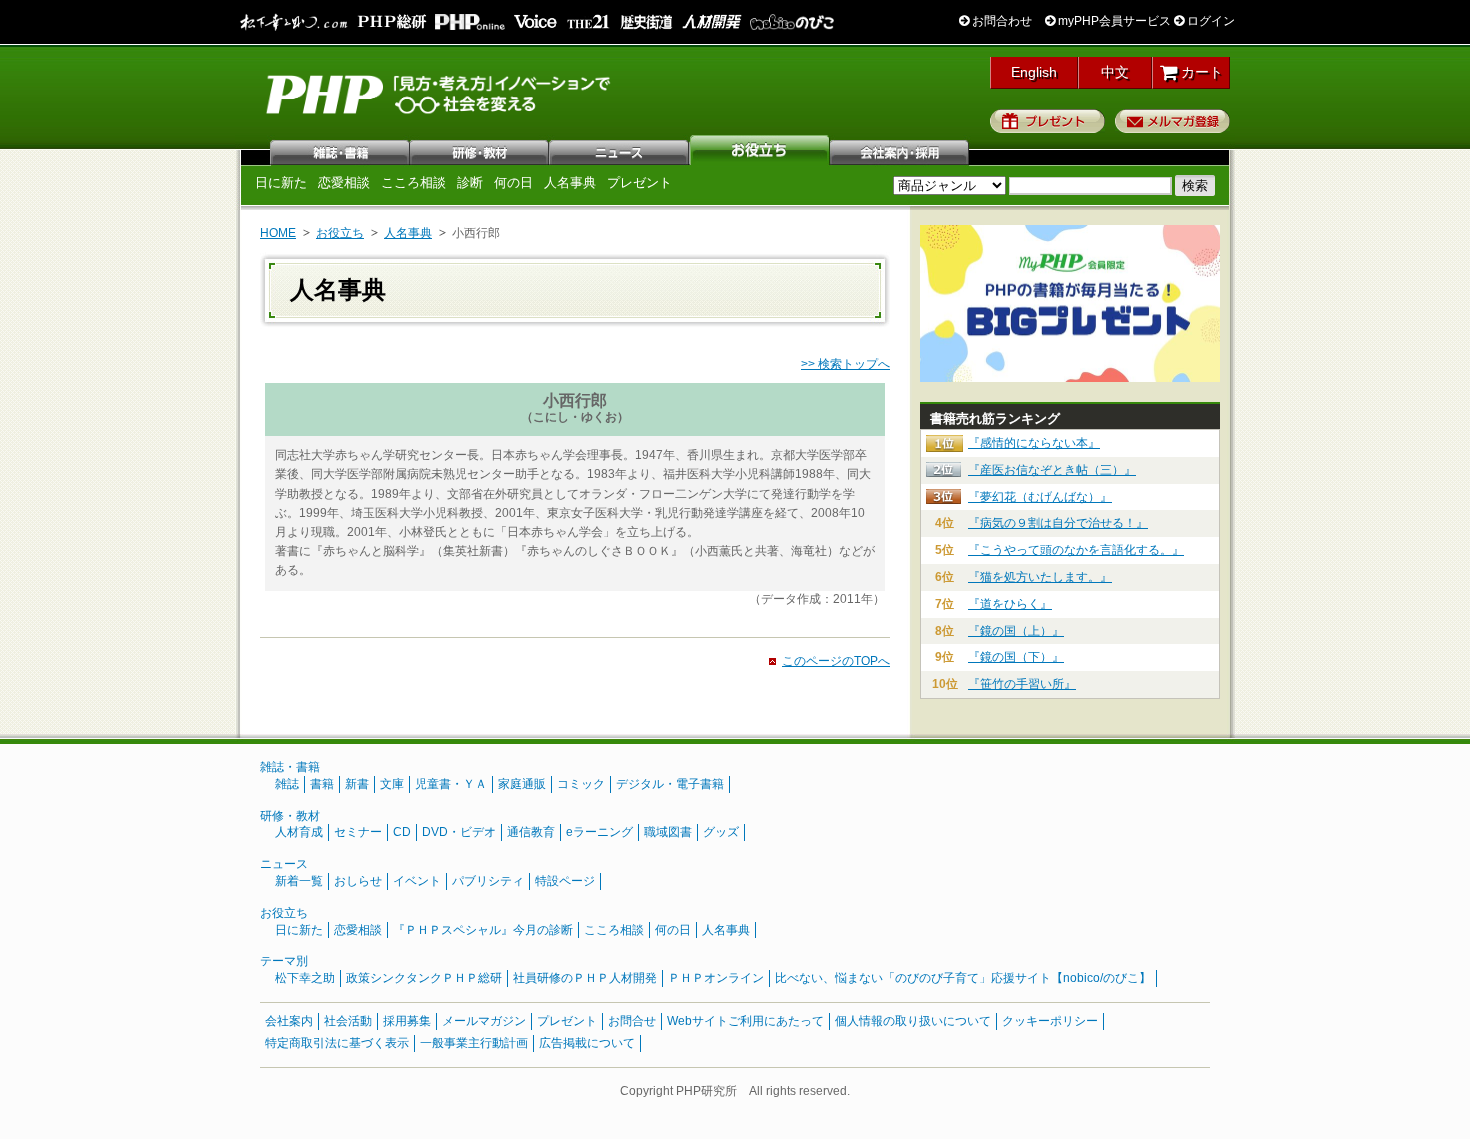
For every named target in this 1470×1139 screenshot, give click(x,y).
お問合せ (632, 1021)
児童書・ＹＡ (451, 784)
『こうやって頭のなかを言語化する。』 (1076, 550)
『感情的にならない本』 (1034, 443)
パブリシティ (488, 881)
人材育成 (299, 832)
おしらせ (358, 881)
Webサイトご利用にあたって (745, 1021)
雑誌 (340, 150)
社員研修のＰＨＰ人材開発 (585, 978)
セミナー (358, 832)
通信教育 (531, 832)
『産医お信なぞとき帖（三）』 (1052, 470)
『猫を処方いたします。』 (1040, 577)
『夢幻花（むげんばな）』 (1040, 497)
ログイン (1209, 21)
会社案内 (900, 150)
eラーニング (599, 832)
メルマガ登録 (1172, 121)
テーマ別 (284, 961)
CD (402, 832)
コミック (581, 784)
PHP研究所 (440, 93)
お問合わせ (1000, 21)
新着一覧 (299, 881)
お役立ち (760, 150)
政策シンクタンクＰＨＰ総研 (424, 978)
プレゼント (1047, 121)
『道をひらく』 (1010, 604)
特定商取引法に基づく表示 (337, 1043)
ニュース (620, 150)
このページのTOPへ (836, 661)
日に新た (281, 182)
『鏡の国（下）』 (1016, 657)
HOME (278, 233)
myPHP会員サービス (1113, 21)
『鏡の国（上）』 (1016, 631)
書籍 (322, 784)
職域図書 (668, 832)
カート (1200, 72)
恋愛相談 (344, 182)
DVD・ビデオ (459, 832)
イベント (417, 881)
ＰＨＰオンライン (716, 978)
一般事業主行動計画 (474, 1043)
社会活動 (348, 1021)
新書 (357, 784)
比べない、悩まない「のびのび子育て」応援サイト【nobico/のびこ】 (963, 978)
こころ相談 (413, 182)
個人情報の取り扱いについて (913, 1021)
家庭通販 (522, 784)
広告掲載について (587, 1043)
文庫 (392, 784)
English (1034, 72)
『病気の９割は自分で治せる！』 (1058, 523)
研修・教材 (480, 150)
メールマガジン (484, 1021)
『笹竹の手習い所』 (1022, 684)
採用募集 (407, 1021)
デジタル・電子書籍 (670, 784)
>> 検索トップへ (845, 364)
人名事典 (570, 182)
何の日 (513, 182)
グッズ (721, 832)
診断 (470, 182)
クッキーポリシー (1050, 1021)
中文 (1115, 72)
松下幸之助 (305, 978)
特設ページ (565, 881)
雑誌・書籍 (290, 767)
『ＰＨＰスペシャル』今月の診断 (483, 930)
